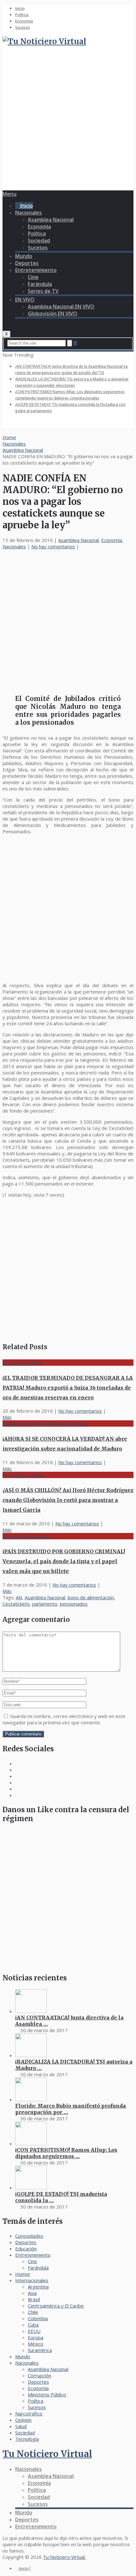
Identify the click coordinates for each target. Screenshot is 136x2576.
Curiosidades (29, 2236)
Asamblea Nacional (51, 220)
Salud (21, 2426)
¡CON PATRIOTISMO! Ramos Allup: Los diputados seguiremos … (66, 2153)
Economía (24, 21)
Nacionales (28, 213)
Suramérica (40, 2350)
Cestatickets (16, 1604)
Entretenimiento (36, 270)
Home (9, 437)
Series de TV (43, 291)
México (36, 2344)
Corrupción (40, 2375)
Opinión (23, 2420)
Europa (36, 2337)
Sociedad (39, 241)
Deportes (27, 263)
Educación (26, 2249)
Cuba (33, 2325)
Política (22, 15)
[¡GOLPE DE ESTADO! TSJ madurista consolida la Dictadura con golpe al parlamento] (31, 2188)
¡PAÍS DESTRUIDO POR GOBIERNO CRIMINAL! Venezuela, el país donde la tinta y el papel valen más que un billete (64, 1561)
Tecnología (27, 2439)
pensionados (74, 1604)
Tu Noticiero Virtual (47, 2454)
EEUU (34, 2331)
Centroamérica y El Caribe (56, 2306)
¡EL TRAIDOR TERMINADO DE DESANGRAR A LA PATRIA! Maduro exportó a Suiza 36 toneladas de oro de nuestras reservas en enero (68, 1388)
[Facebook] (17, 1763)
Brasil (34, 2299)
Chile (33, 2312)
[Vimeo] (17, 1789)
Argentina (38, 2287)
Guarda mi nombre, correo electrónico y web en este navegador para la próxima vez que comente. (64, 1719)
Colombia (38, 2318)
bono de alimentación (91, 1597)
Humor (23, 2274)
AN (19, 1597)
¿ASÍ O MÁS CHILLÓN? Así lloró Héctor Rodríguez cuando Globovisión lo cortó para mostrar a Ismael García (68, 1500)
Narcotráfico (29, 2414)
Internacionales (32, 2280)
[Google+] (17, 1770)
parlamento (45, 1604)
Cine (33, 277)
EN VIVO (25, 300)
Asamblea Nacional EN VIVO (61, 307)
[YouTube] (17, 1795)
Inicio (20, 8)
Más (7, 1417)
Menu (9, 194)
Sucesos (23, 27)
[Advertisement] (68, 121)
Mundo (24, 256)
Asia (32, 2293)
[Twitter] (17, 1782)
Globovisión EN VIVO (53, 314)
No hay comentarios (53, 546)
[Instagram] (17, 1776)
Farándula (40, 284)
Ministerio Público (47, 2394)
